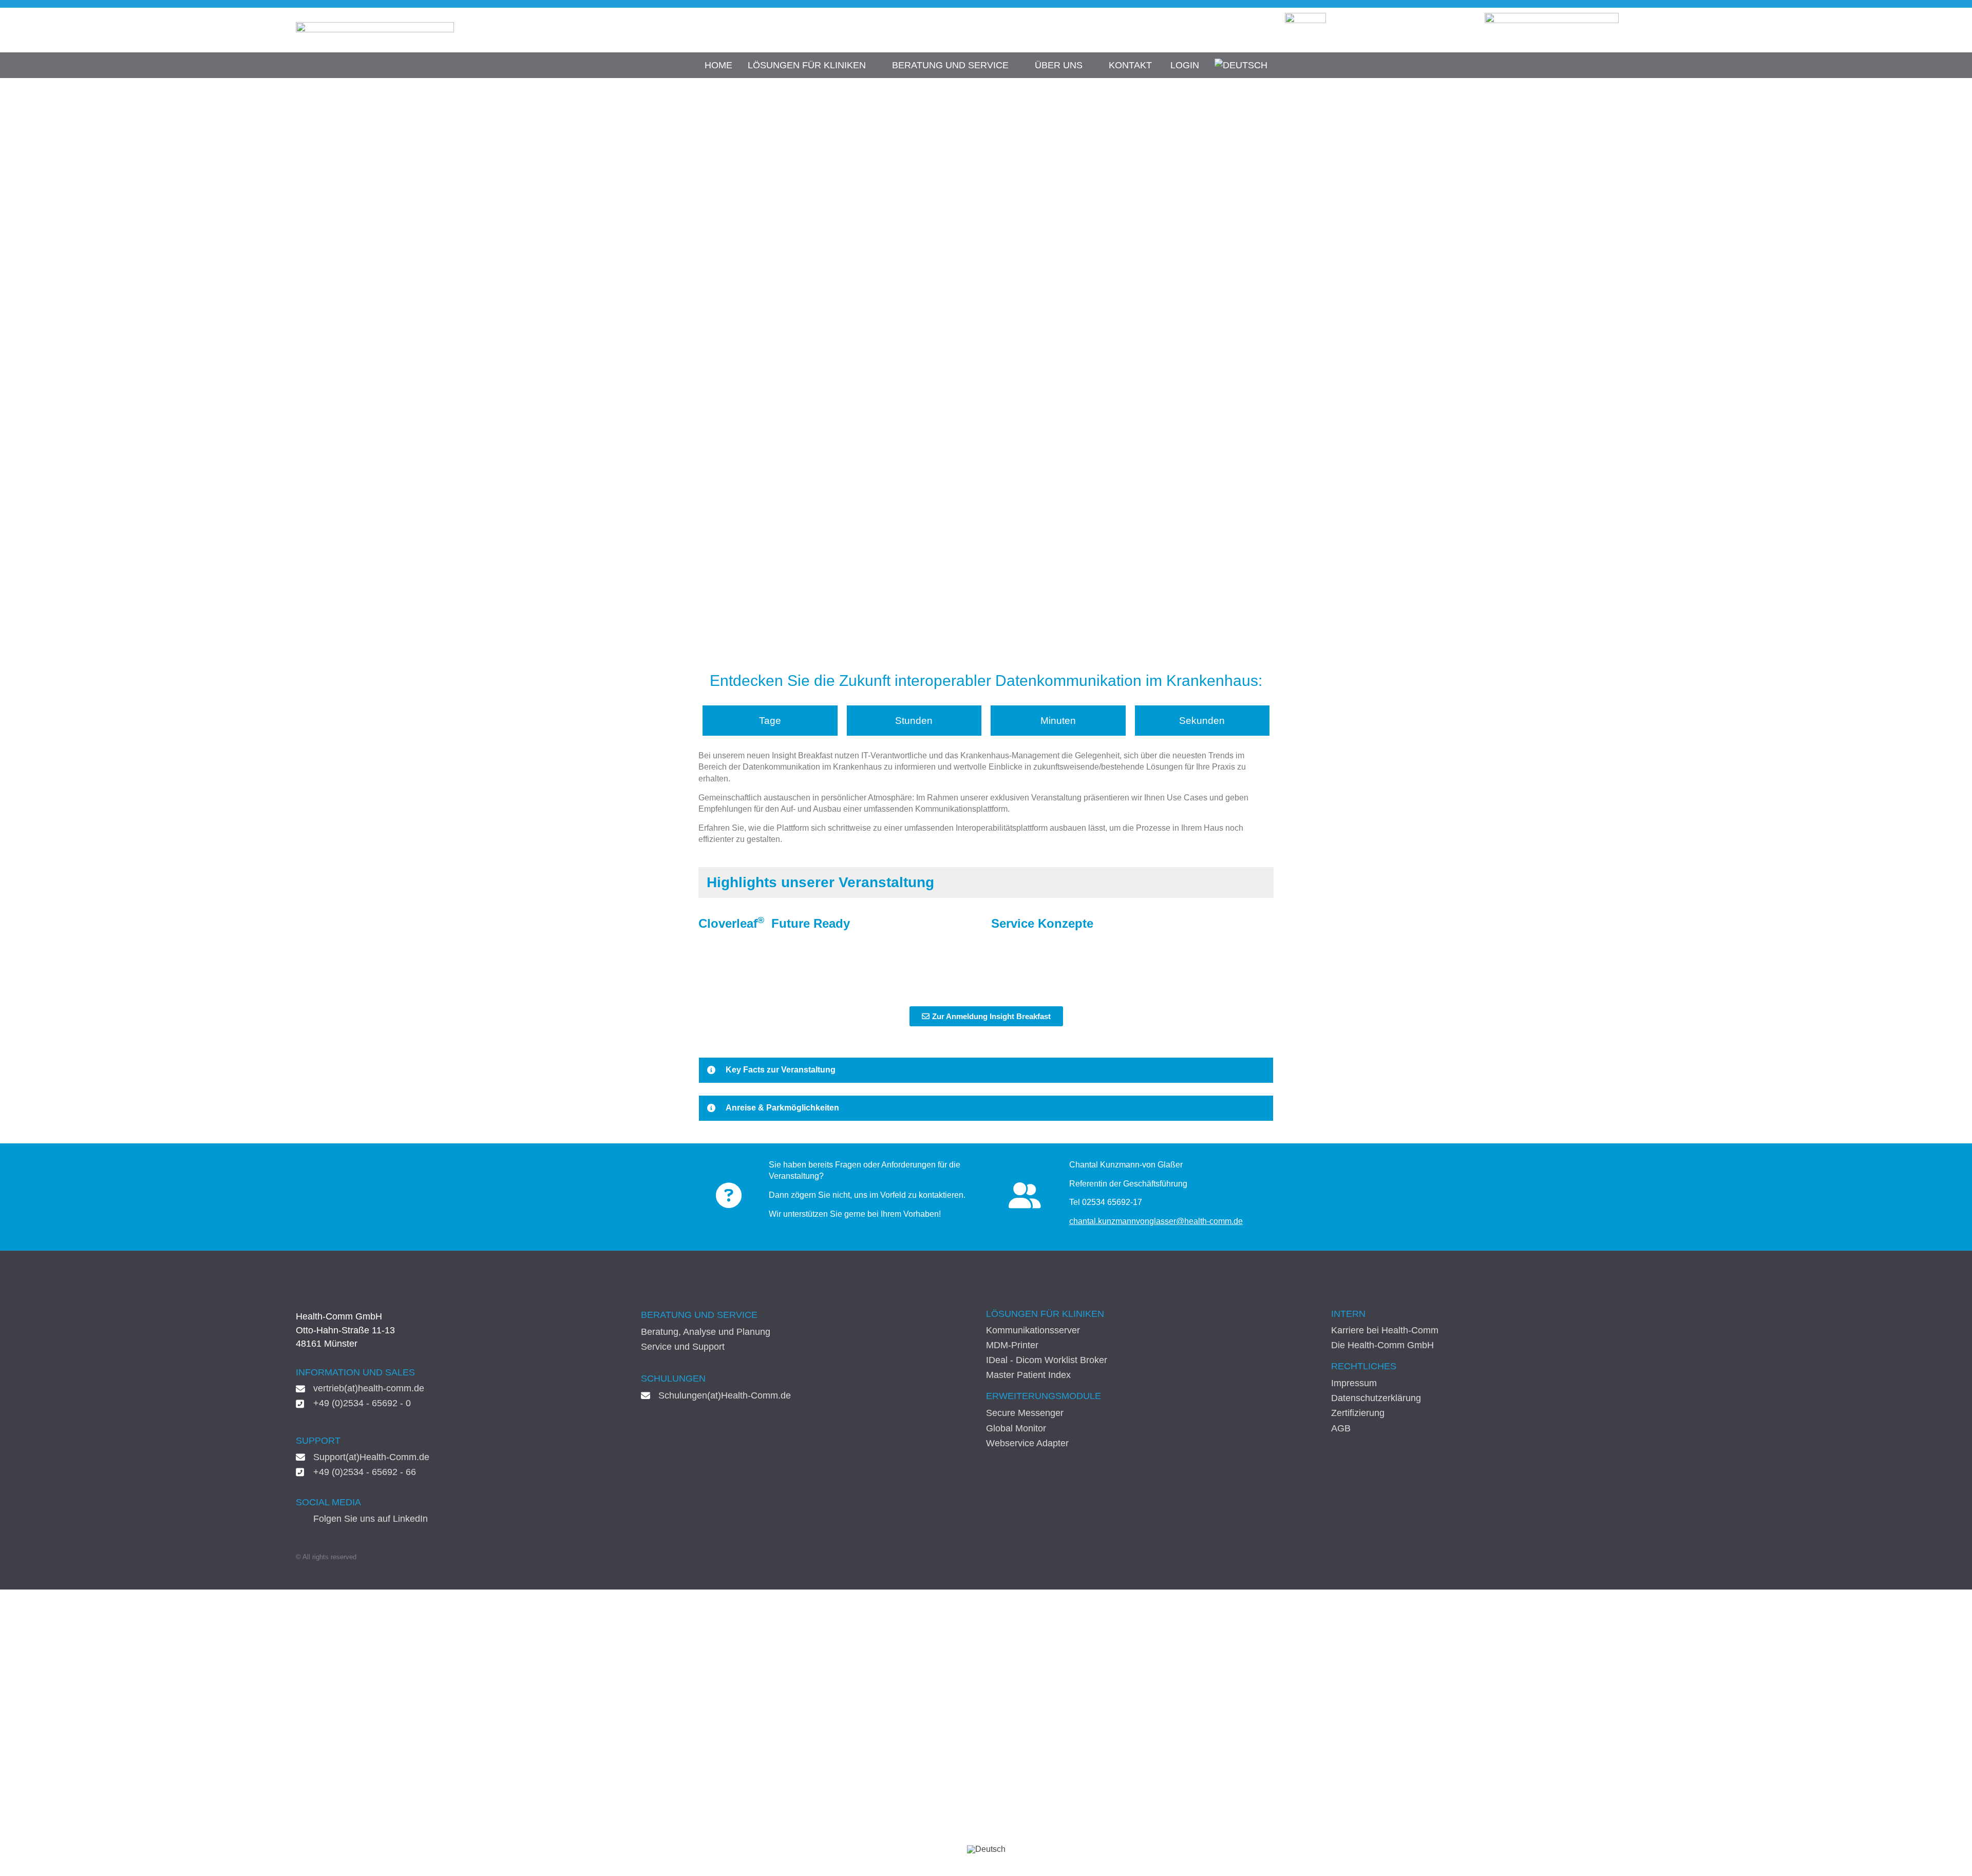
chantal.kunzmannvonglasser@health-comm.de (1156, 1221)
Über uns (1059, 65)
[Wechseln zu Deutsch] (986, 1849)
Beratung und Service (950, 65)
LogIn (1185, 65)
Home (718, 65)
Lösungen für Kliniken (807, 65)
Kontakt (1130, 65)
